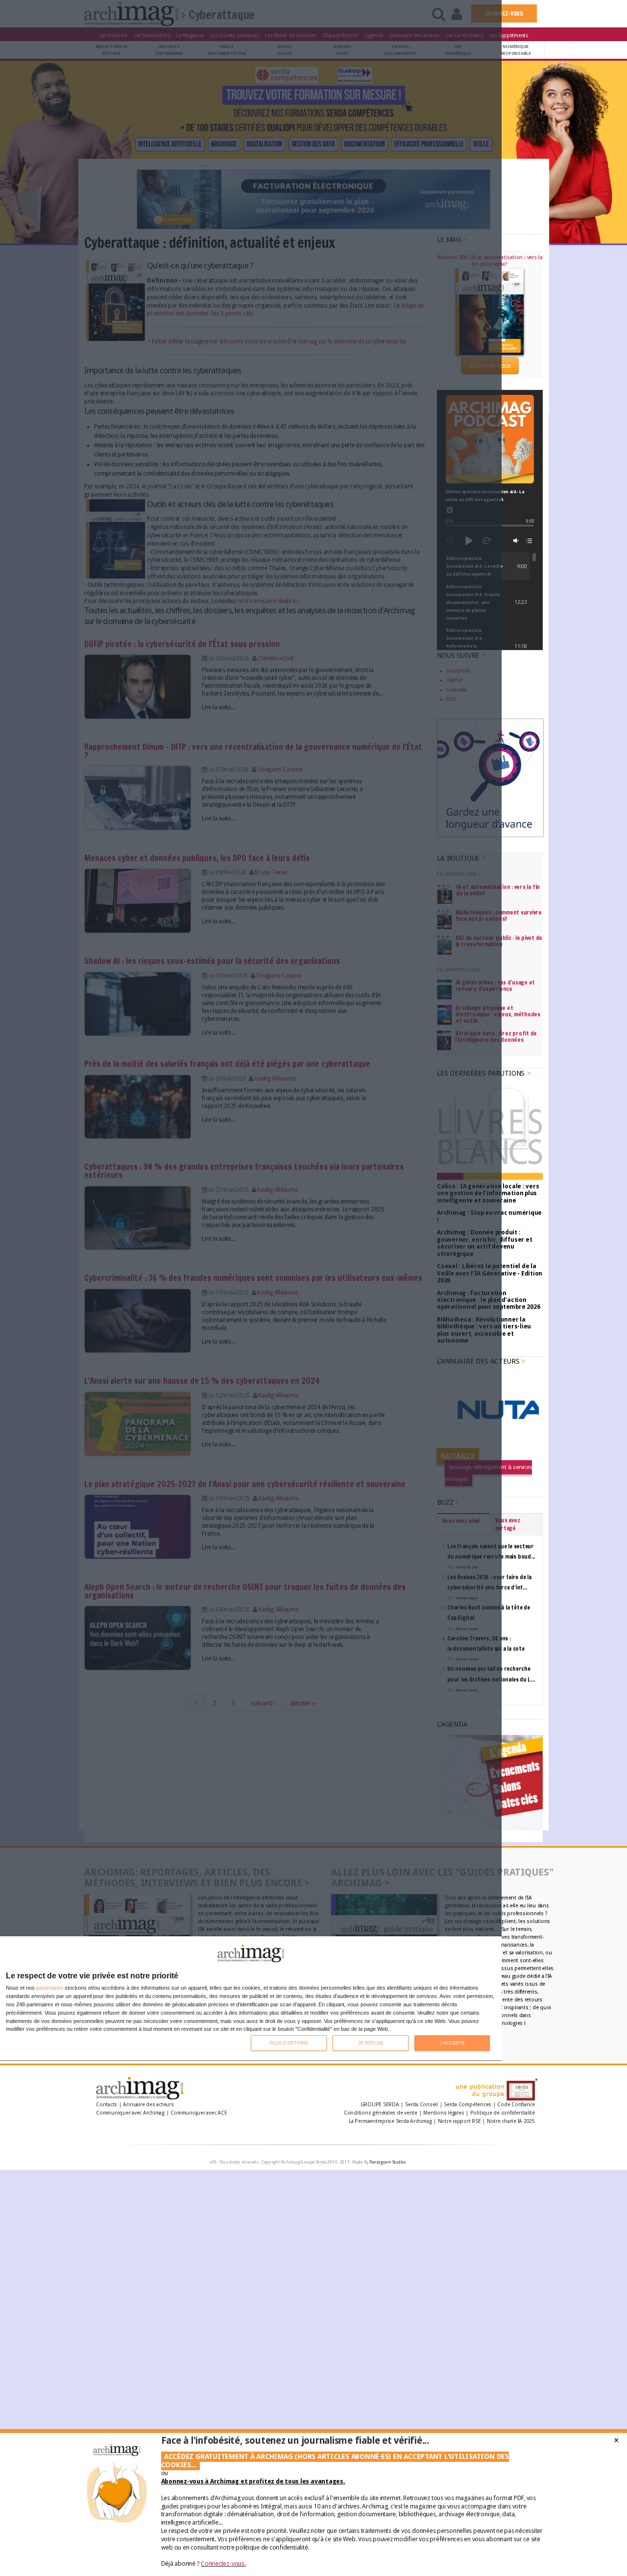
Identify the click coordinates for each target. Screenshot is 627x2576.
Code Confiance (516, 2105)
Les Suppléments (509, 35)
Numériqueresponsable (516, 50)
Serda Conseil (422, 2105)
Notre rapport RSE (459, 2121)
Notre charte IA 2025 (511, 2121)
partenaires (50, 1988)
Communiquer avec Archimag (130, 2113)
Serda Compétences (468, 2105)
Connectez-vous (223, 2564)
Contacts (107, 2105)
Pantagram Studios (388, 2162)
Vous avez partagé (508, 1524)
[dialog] (251, 1999)
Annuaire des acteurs (148, 2105)
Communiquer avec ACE (199, 2113)
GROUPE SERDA (381, 2105)
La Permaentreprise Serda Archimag (390, 2121)
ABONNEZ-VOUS (504, 13)
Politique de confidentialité (503, 2113)
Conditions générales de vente (381, 2113)
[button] (516, 541)
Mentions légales (444, 2113)
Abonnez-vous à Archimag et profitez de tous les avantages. (253, 2481)
